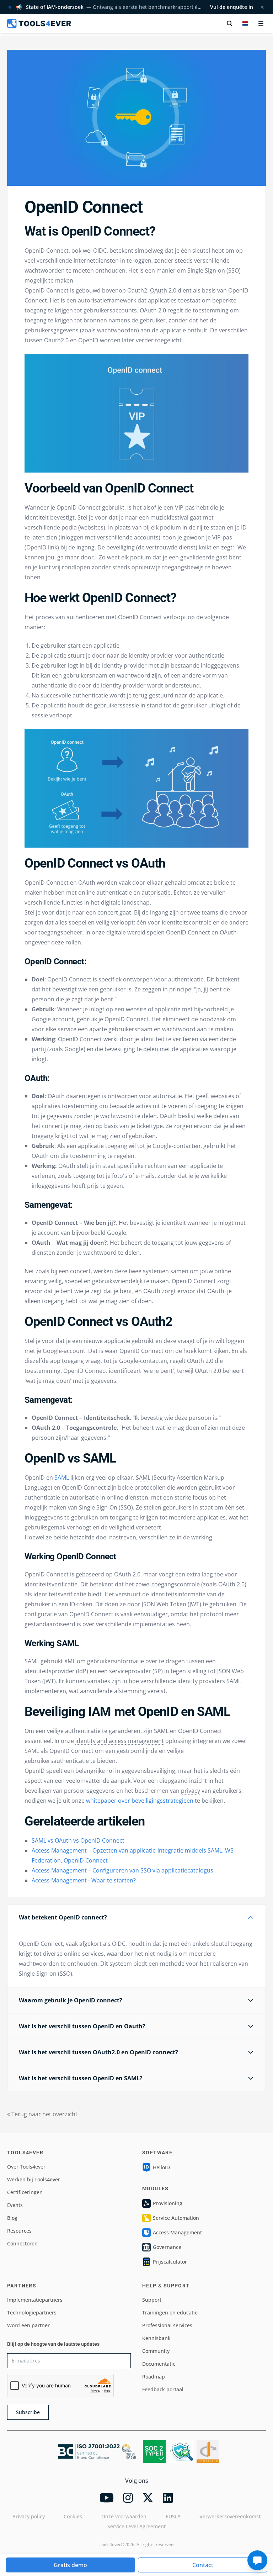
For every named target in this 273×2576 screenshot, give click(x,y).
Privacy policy (29, 2516)
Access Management (177, 2232)
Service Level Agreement (136, 2526)
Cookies (73, 2516)
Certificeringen (25, 2192)
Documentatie (159, 2364)
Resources (19, 2231)
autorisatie (156, 892)
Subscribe (28, 2412)
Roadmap (154, 2377)
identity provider (151, 655)
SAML (62, 1477)
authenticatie (207, 655)
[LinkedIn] (168, 2498)
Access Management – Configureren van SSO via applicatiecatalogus (122, 1870)
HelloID (161, 2167)
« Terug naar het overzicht (42, 2114)
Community (156, 2351)
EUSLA (173, 2516)
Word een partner (28, 2325)
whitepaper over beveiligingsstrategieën (140, 1801)
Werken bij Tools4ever (34, 2179)
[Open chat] (257, 2560)
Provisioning (168, 2203)
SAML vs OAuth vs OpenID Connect (78, 1840)
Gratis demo (70, 2565)
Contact (203, 2565)
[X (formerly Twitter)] (148, 2498)
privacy (191, 1791)
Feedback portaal (163, 2389)
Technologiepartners (32, 2312)
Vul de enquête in (232, 7)
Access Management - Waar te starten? (84, 1880)
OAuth (159, 290)
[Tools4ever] (39, 23)
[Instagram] (128, 2498)
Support (152, 2300)
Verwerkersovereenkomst (230, 2516)
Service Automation (176, 2218)
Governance (167, 2247)
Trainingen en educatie (170, 2312)
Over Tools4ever (26, 2167)
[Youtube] (107, 2498)
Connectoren (22, 2243)
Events (15, 2205)
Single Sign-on (206, 270)
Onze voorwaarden (124, 2516)
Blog (12, 2218)
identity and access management (120, 1741)
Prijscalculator (170, 2262)
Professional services (167, 2325)
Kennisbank (156, 2338)
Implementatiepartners (35, 2300)
